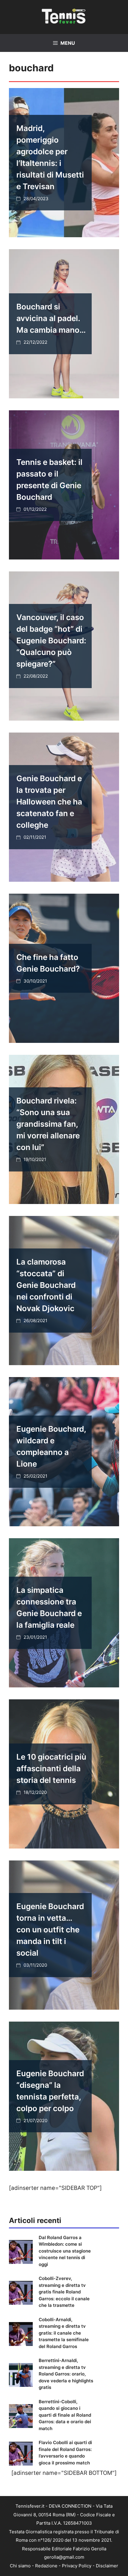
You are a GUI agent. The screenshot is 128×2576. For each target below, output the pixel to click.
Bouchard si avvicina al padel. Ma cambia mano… (51, 318)
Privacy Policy (77, 2566)
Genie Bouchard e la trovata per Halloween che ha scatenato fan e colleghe (49, 802)
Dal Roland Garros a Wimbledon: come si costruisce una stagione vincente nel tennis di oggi (65, 2251)
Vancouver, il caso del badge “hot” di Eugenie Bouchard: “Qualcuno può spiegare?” (51, 640)
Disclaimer (107, 2566)
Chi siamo (20, 2566)
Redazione (46, 2566)
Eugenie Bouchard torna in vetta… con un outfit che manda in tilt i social (50, 1930)
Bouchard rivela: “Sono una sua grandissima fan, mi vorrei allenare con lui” (48, 1124)
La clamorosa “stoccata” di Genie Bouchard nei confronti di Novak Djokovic (46, 1285)
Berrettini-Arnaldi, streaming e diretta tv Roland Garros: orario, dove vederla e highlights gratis (66, 2374)
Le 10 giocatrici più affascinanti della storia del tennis (51, 1768)
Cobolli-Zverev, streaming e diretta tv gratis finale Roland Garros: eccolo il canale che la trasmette (64, 2292)
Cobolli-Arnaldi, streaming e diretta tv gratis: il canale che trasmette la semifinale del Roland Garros (64, 2333)
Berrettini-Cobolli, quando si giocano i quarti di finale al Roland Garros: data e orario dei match (65, 2415)
